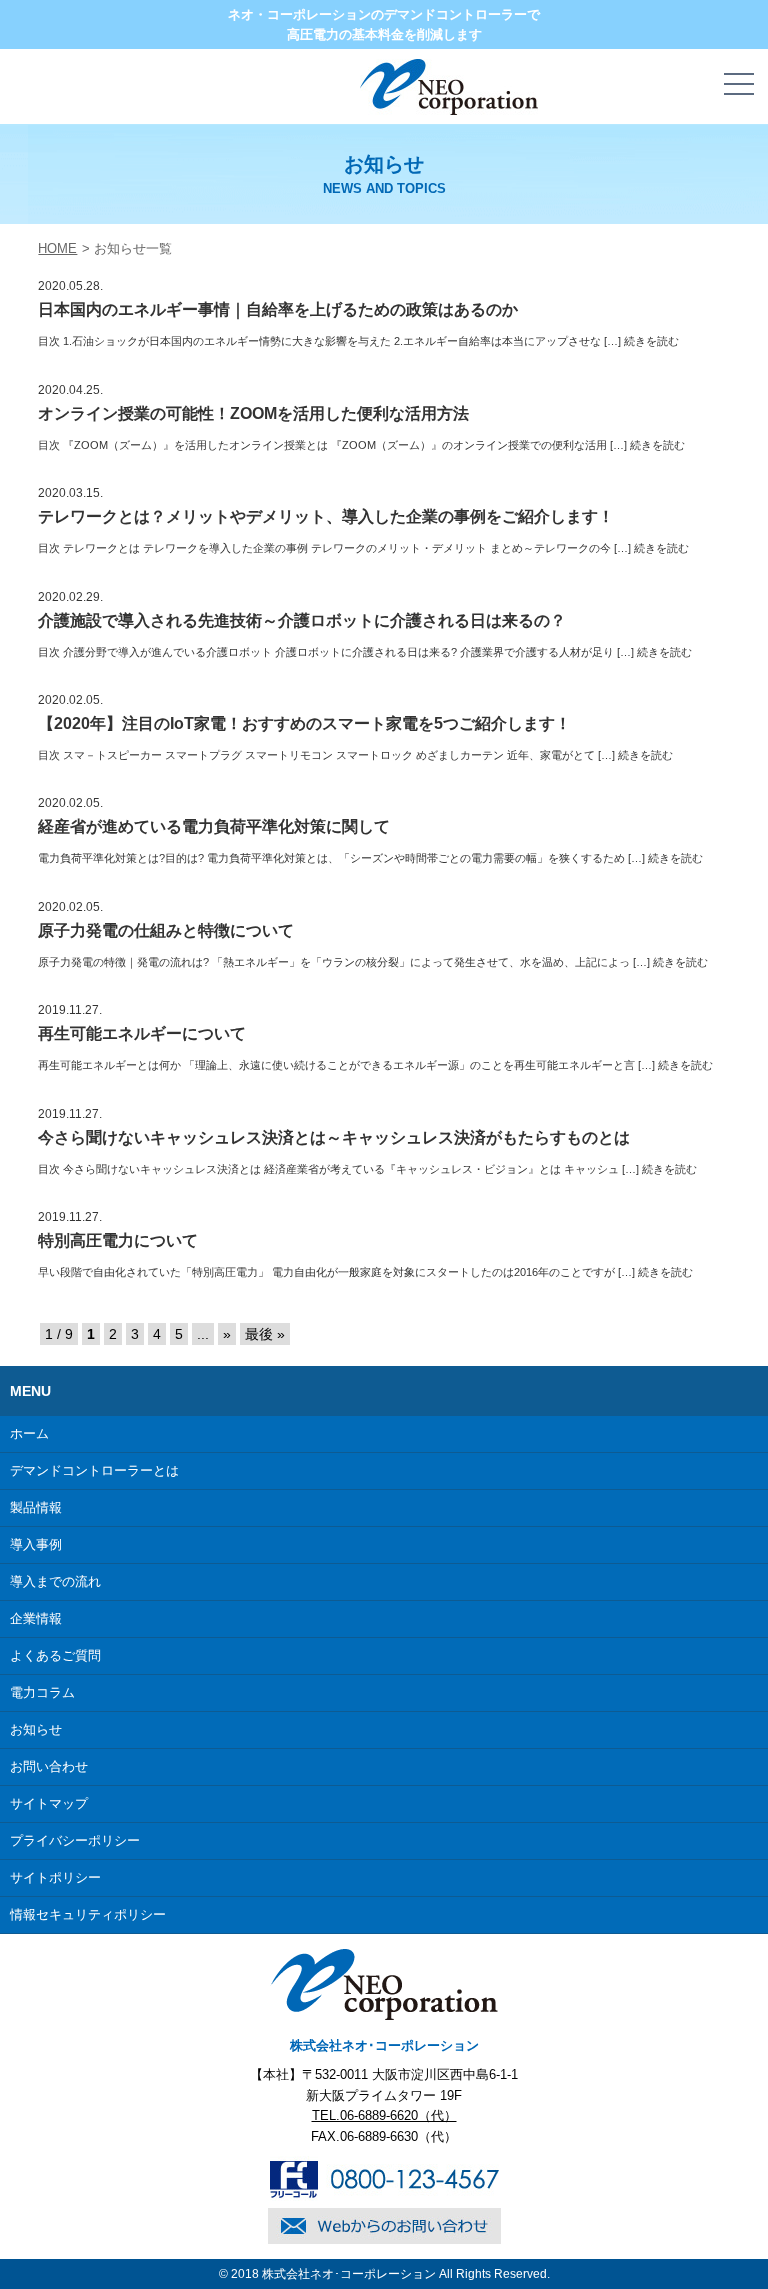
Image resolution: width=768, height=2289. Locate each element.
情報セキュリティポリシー (88, 1914)
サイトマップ (49, 1803)
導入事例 (36, 1544)
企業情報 (36, 1618)
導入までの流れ (55, 1581)
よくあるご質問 (55, 1655)
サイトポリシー (55, 1877)
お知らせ (36, 1729)
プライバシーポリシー (75, 1840)
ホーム (29, 1433)
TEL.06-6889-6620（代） (384, 2115)
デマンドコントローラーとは (94, 1470)
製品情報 (36, 1507)
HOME (57, 248)
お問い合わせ (49, 1766)
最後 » (265, 1334)
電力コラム (42, 1692)
